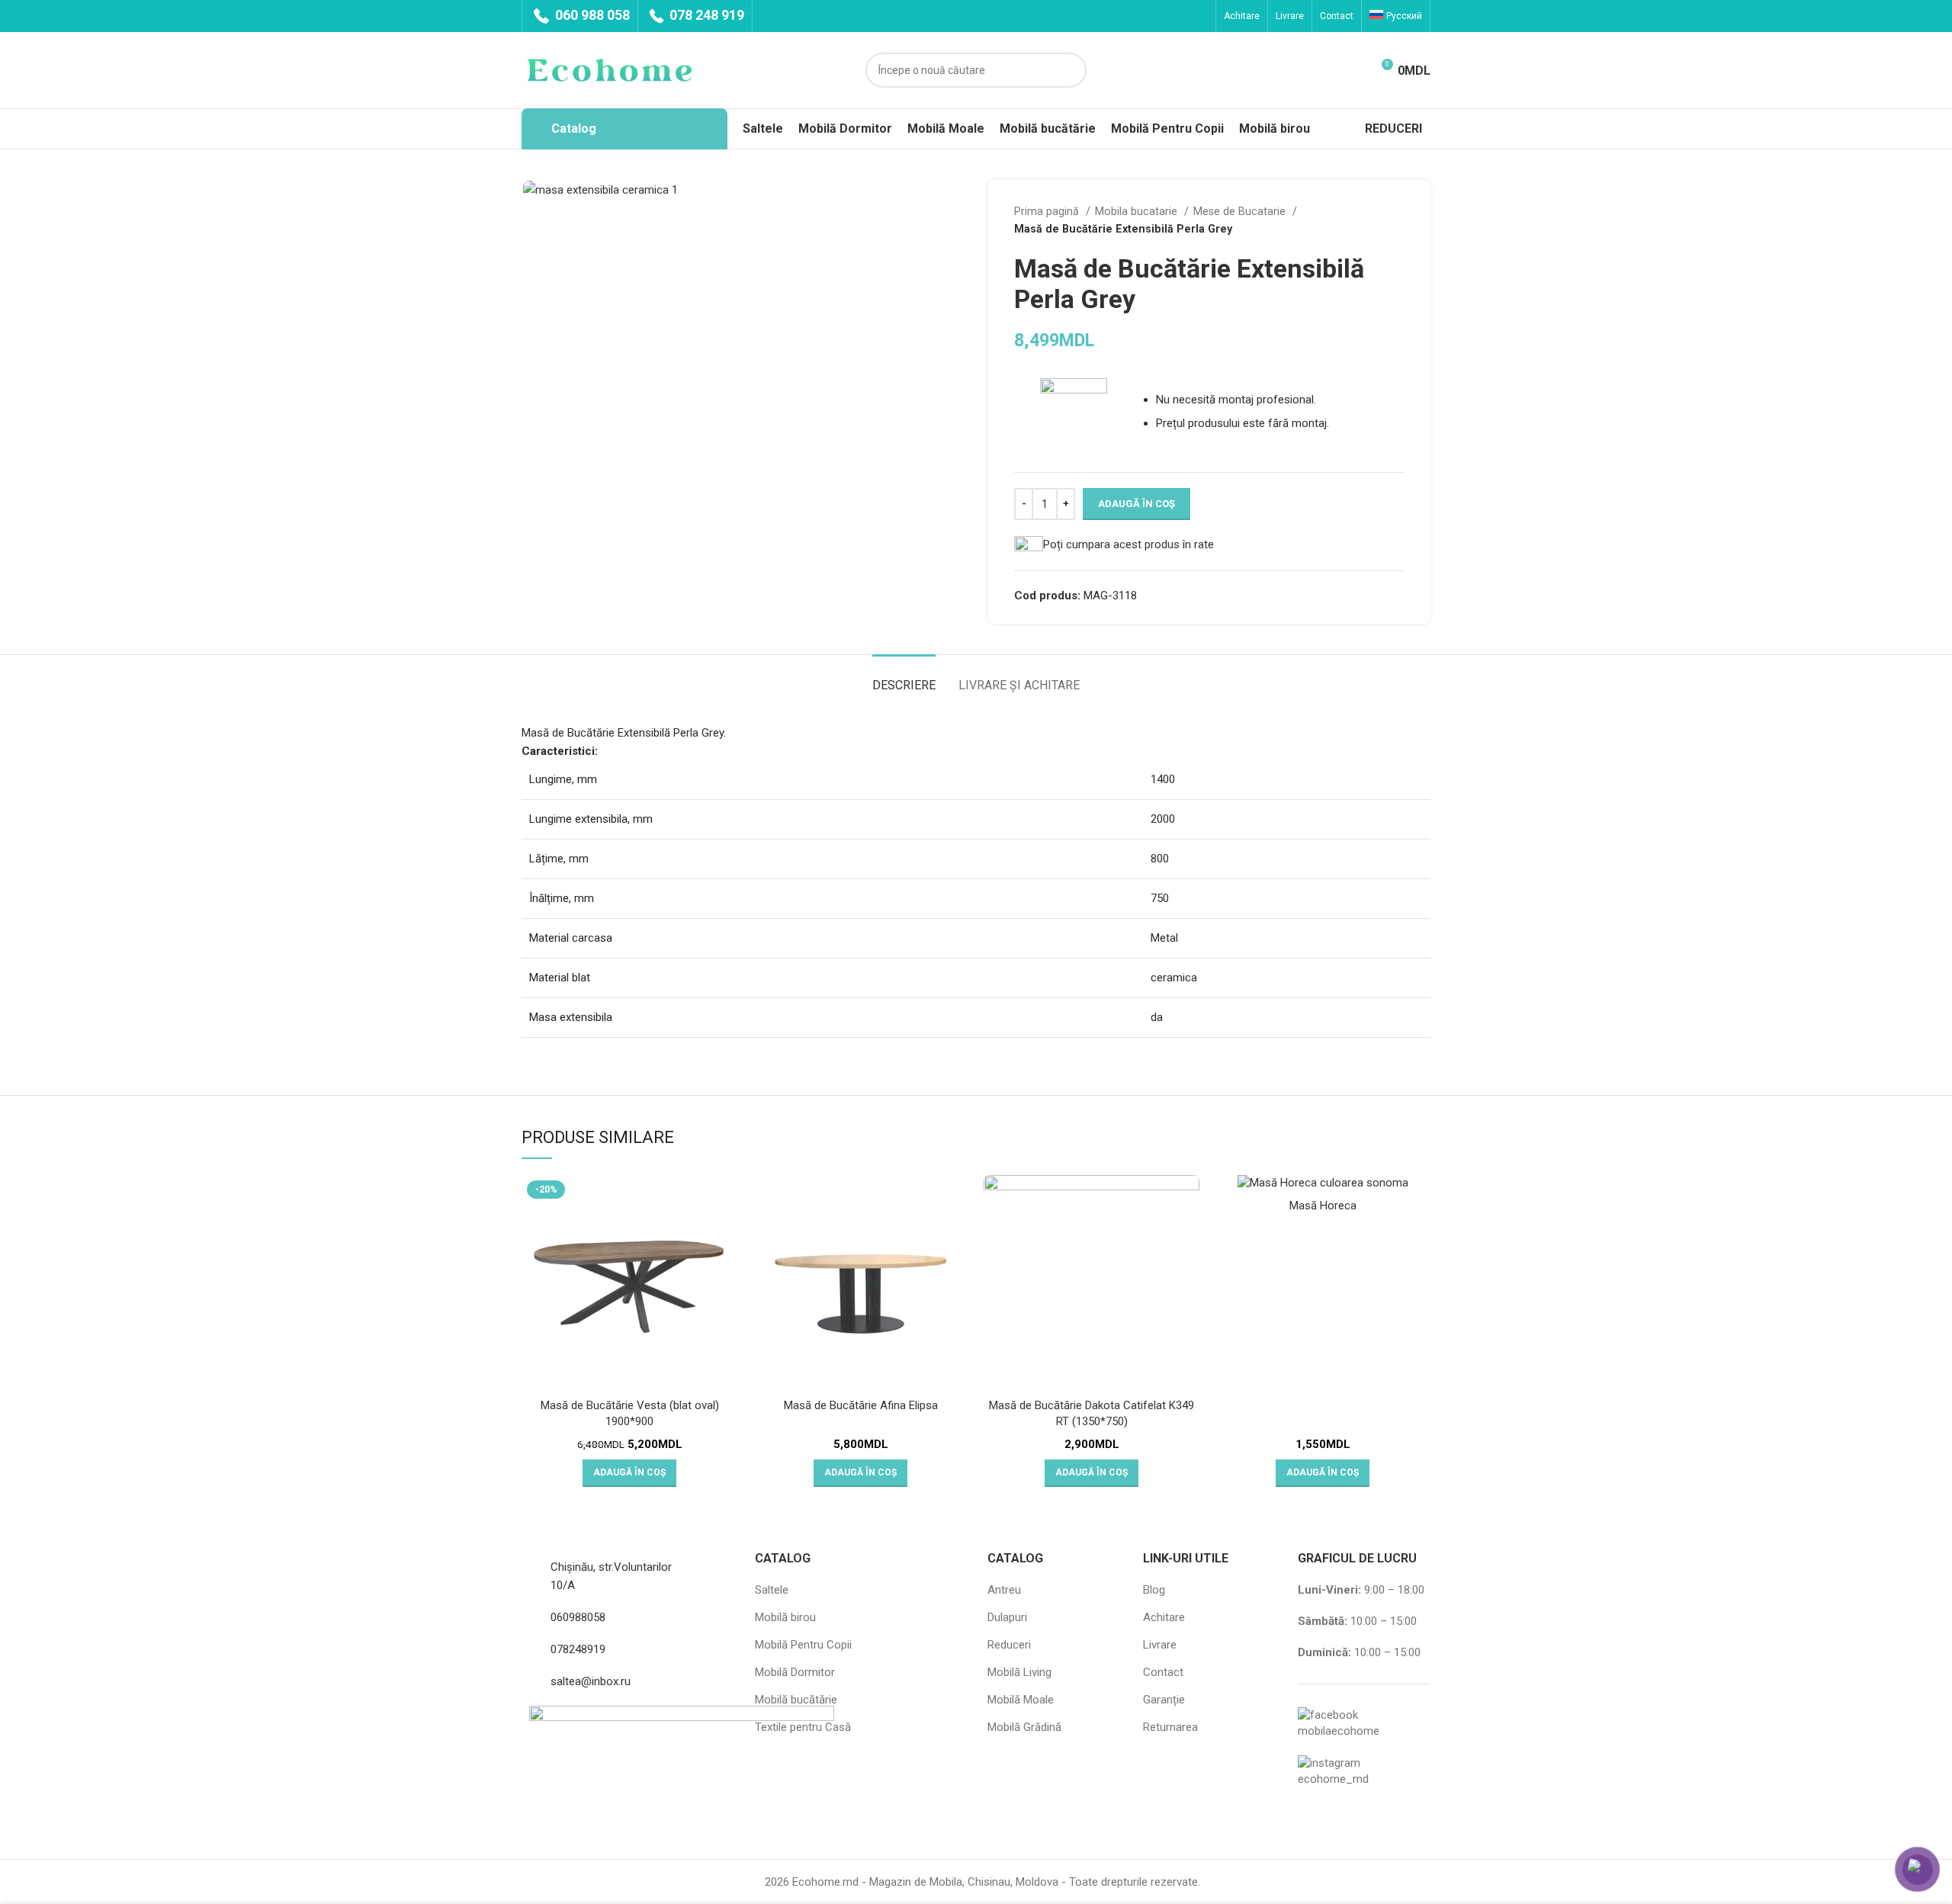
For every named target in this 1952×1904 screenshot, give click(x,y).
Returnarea (1170, 1727)
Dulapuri (1007, 1617)
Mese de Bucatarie (1241, 211)
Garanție (1164, 1700)
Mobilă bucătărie (796, 1700)
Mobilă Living (1019, 1672)
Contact (1163, 1672)
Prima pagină (1048, 211)
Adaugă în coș (1137, 504)
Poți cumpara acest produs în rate (1128, 544)
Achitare (1164, 1617)
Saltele (772, 1590)
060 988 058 (591, 15)
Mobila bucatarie (1138, 211)
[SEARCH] (1069, 70)
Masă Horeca (1323, 1206)
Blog (1154, 1590)
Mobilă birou (785, 1617)
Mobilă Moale (1021, 1700)
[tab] (904, 677)
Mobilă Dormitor (795, 1672)
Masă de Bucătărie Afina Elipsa (861, 1405)
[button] (629, 1473)
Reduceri (1009, 1645)
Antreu (1004, 1590)
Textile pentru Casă (803, 1727)
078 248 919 (705, 15)
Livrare (1160, 1645)
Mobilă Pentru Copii (803, 1645)
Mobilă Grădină (1024, 1727)
